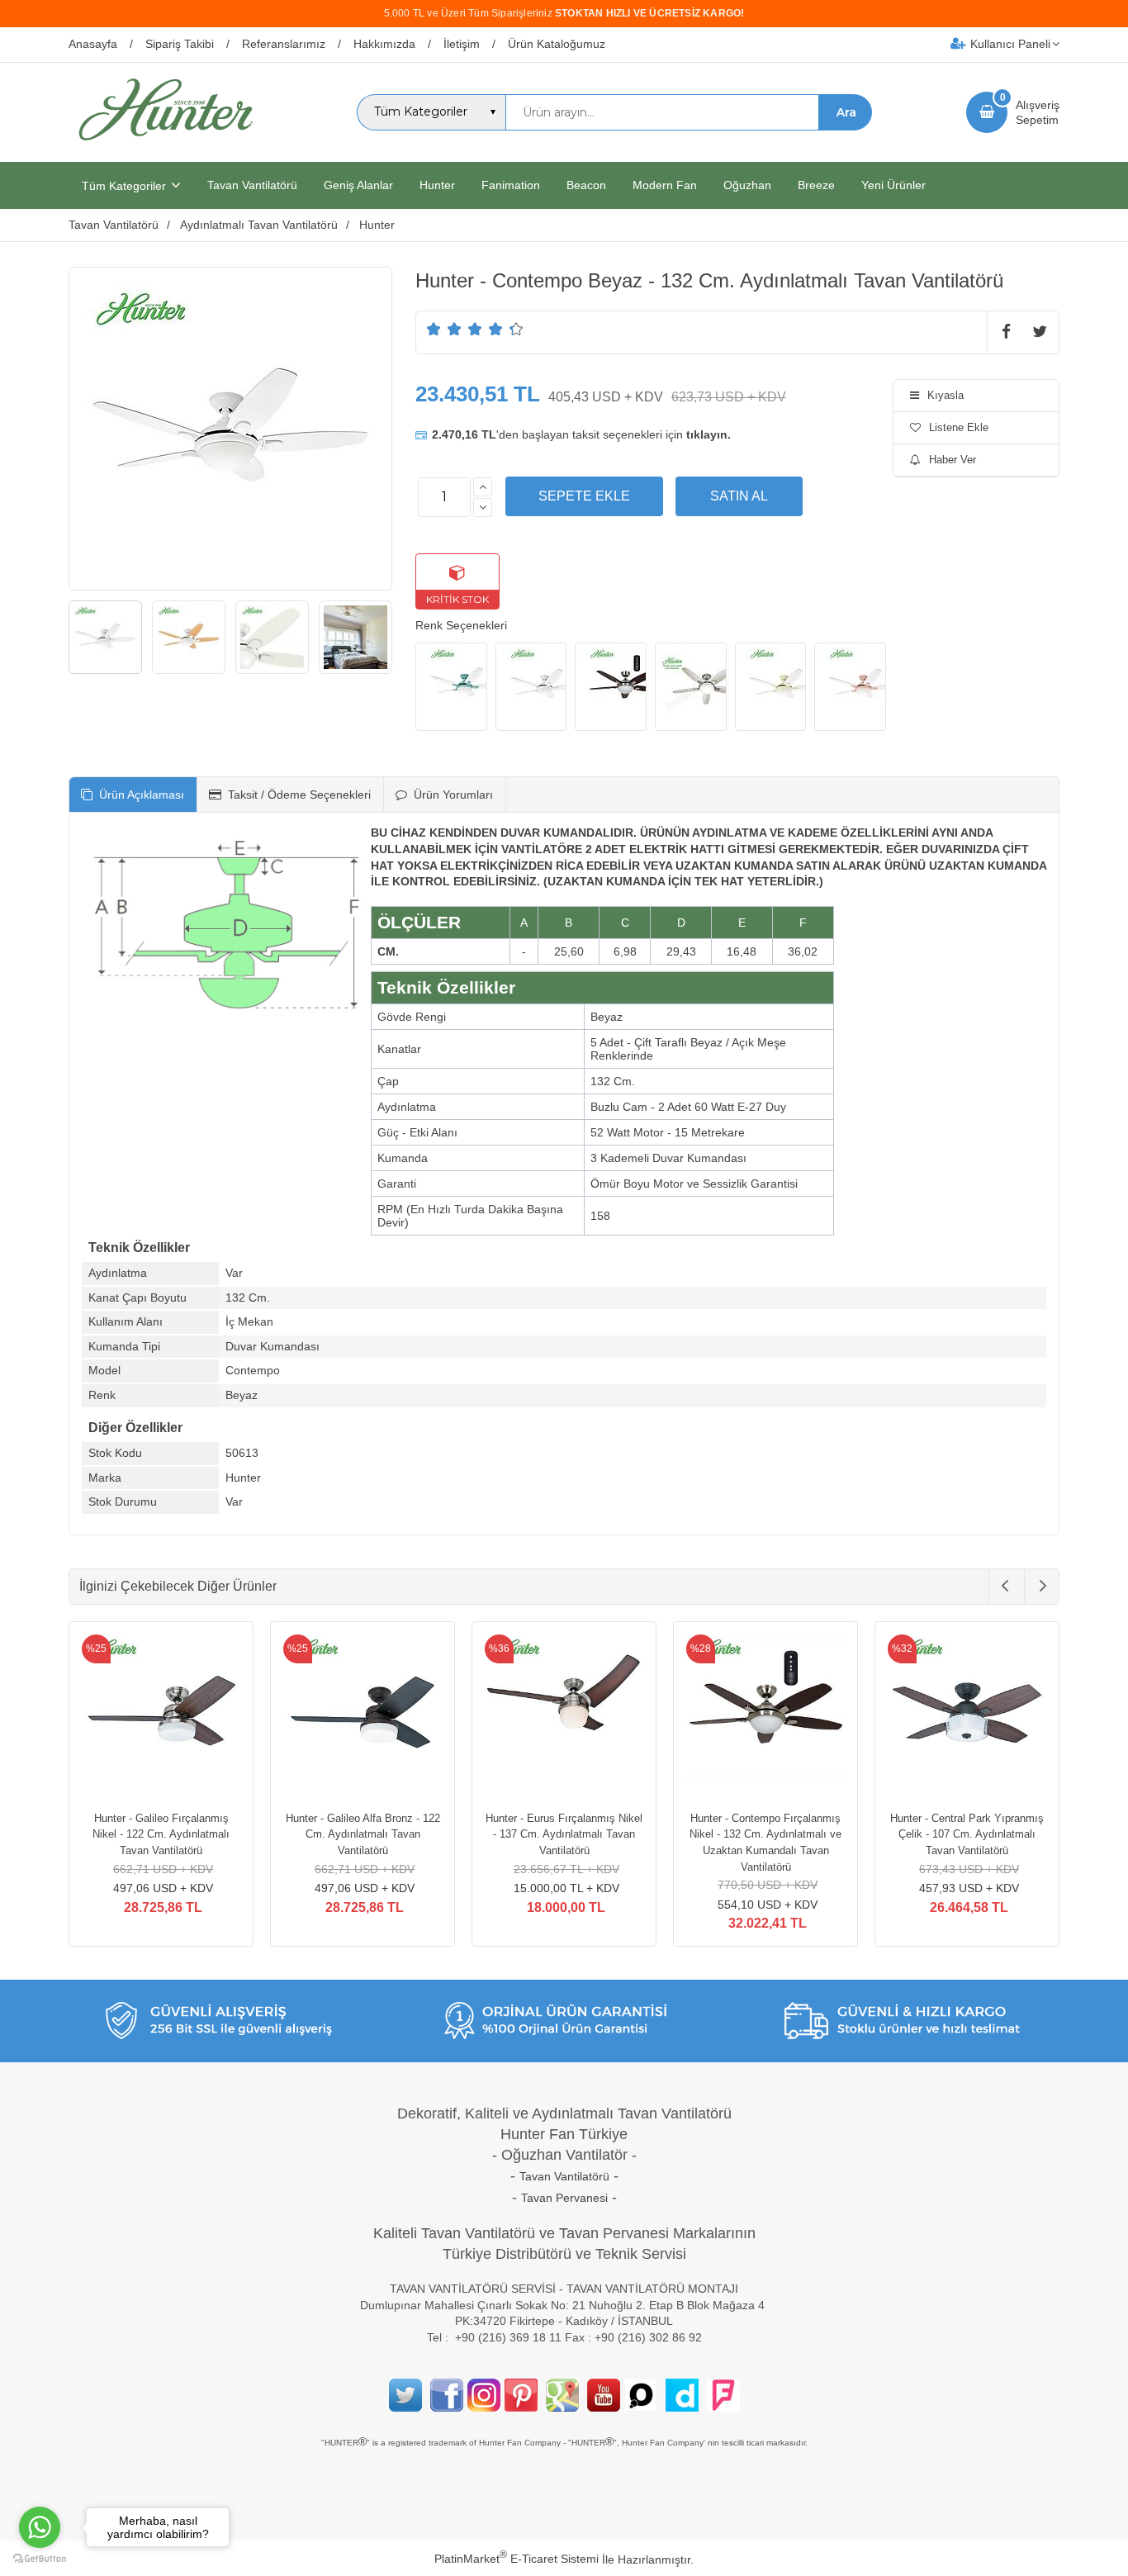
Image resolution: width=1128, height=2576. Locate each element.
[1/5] (434, 329)
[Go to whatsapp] (40, 2527)
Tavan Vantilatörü (564, 2176)
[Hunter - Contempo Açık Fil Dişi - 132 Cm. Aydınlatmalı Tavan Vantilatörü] (771, 687)
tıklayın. (709, 434)
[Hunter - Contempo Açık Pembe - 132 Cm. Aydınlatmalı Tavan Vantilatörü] (850, 687)
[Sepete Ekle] (584, 496)
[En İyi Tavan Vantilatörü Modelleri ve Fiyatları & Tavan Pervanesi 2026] (165, 147)
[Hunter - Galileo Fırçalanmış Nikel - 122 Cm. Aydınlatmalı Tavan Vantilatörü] (161, 1716)
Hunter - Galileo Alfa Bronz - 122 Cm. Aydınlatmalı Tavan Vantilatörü (363, 1834)
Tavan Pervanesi (564, 2198)
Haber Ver (953, 460)
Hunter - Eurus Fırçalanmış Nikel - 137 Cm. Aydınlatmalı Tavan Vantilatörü (564, 1834)
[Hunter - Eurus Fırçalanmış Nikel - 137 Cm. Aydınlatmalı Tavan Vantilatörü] (564, 1716)
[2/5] (444, 329)
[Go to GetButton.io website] (40, 2559)
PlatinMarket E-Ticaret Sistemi (517, 2559)
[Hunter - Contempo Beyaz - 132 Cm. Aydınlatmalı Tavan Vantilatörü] (531, 687)
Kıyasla (946, 395)
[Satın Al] (739, 496)
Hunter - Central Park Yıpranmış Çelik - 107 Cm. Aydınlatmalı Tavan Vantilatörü (967, 1834)
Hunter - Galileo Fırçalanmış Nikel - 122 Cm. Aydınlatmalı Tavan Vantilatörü (161, 1834)
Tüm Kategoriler (124, 186)
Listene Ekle (959, 427)
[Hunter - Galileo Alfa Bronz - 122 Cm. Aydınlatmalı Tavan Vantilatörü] (363, 1716)
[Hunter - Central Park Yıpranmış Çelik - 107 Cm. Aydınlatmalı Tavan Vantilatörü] (967, 1716)
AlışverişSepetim (1038, 112)
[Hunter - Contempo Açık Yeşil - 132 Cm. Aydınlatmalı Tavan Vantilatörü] (451, 687)
